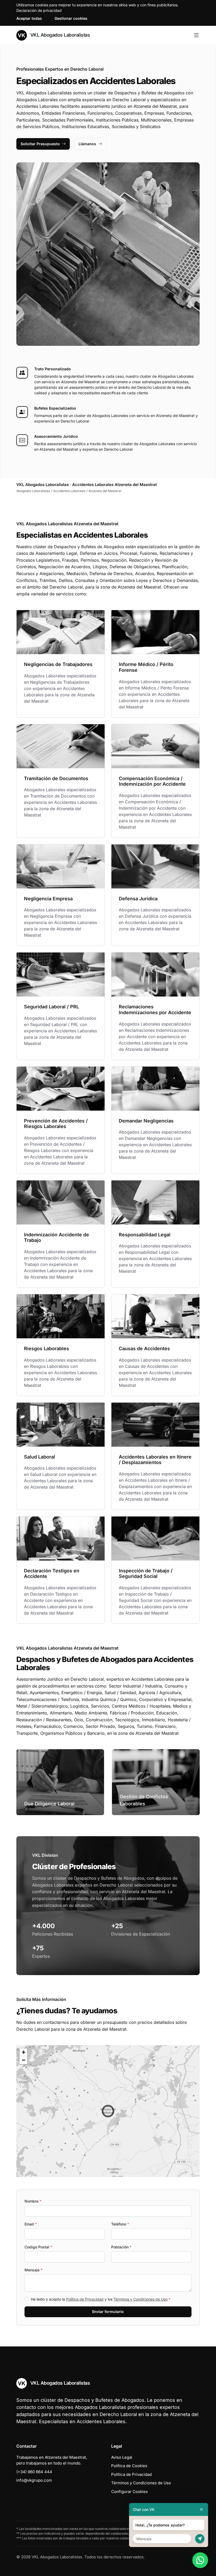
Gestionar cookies (71, 18)
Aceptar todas (29, 18)
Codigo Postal (38, 2247)
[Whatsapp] (200, 2560)
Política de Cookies (129, 2466)
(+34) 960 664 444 (34, 2472)
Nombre (33, 2201)
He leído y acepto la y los (101, 2299)
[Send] (200, 2539)
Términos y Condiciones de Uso (141, 2299)
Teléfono (120, 2224)
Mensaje (33, 2270)
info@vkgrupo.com (34, 2480)
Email (31, 2224)
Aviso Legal (122, 2457)
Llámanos (87, 144)
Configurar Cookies (129, 2492)
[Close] (202, 2509)
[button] (108, 2111)
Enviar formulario (108, 2312)
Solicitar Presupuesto (40, 144)
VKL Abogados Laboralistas (59, 35)
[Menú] (196, 35)
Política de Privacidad (85, 2299)
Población (121, 2247)
